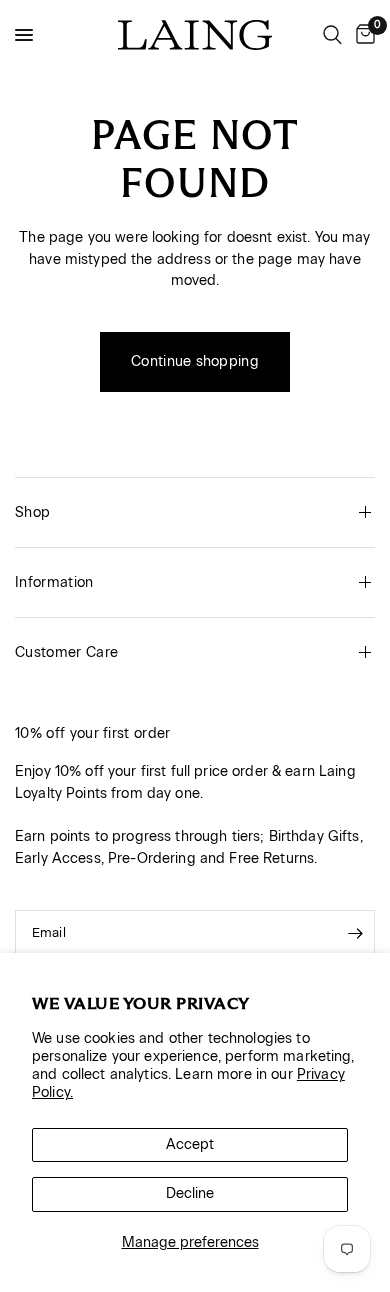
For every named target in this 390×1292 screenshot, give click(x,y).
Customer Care (66, 652)
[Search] (332, 35)
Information (54, 582)
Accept (190, 1144)
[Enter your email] (355, 934)
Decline (190, 1193)
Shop (32, 512)
